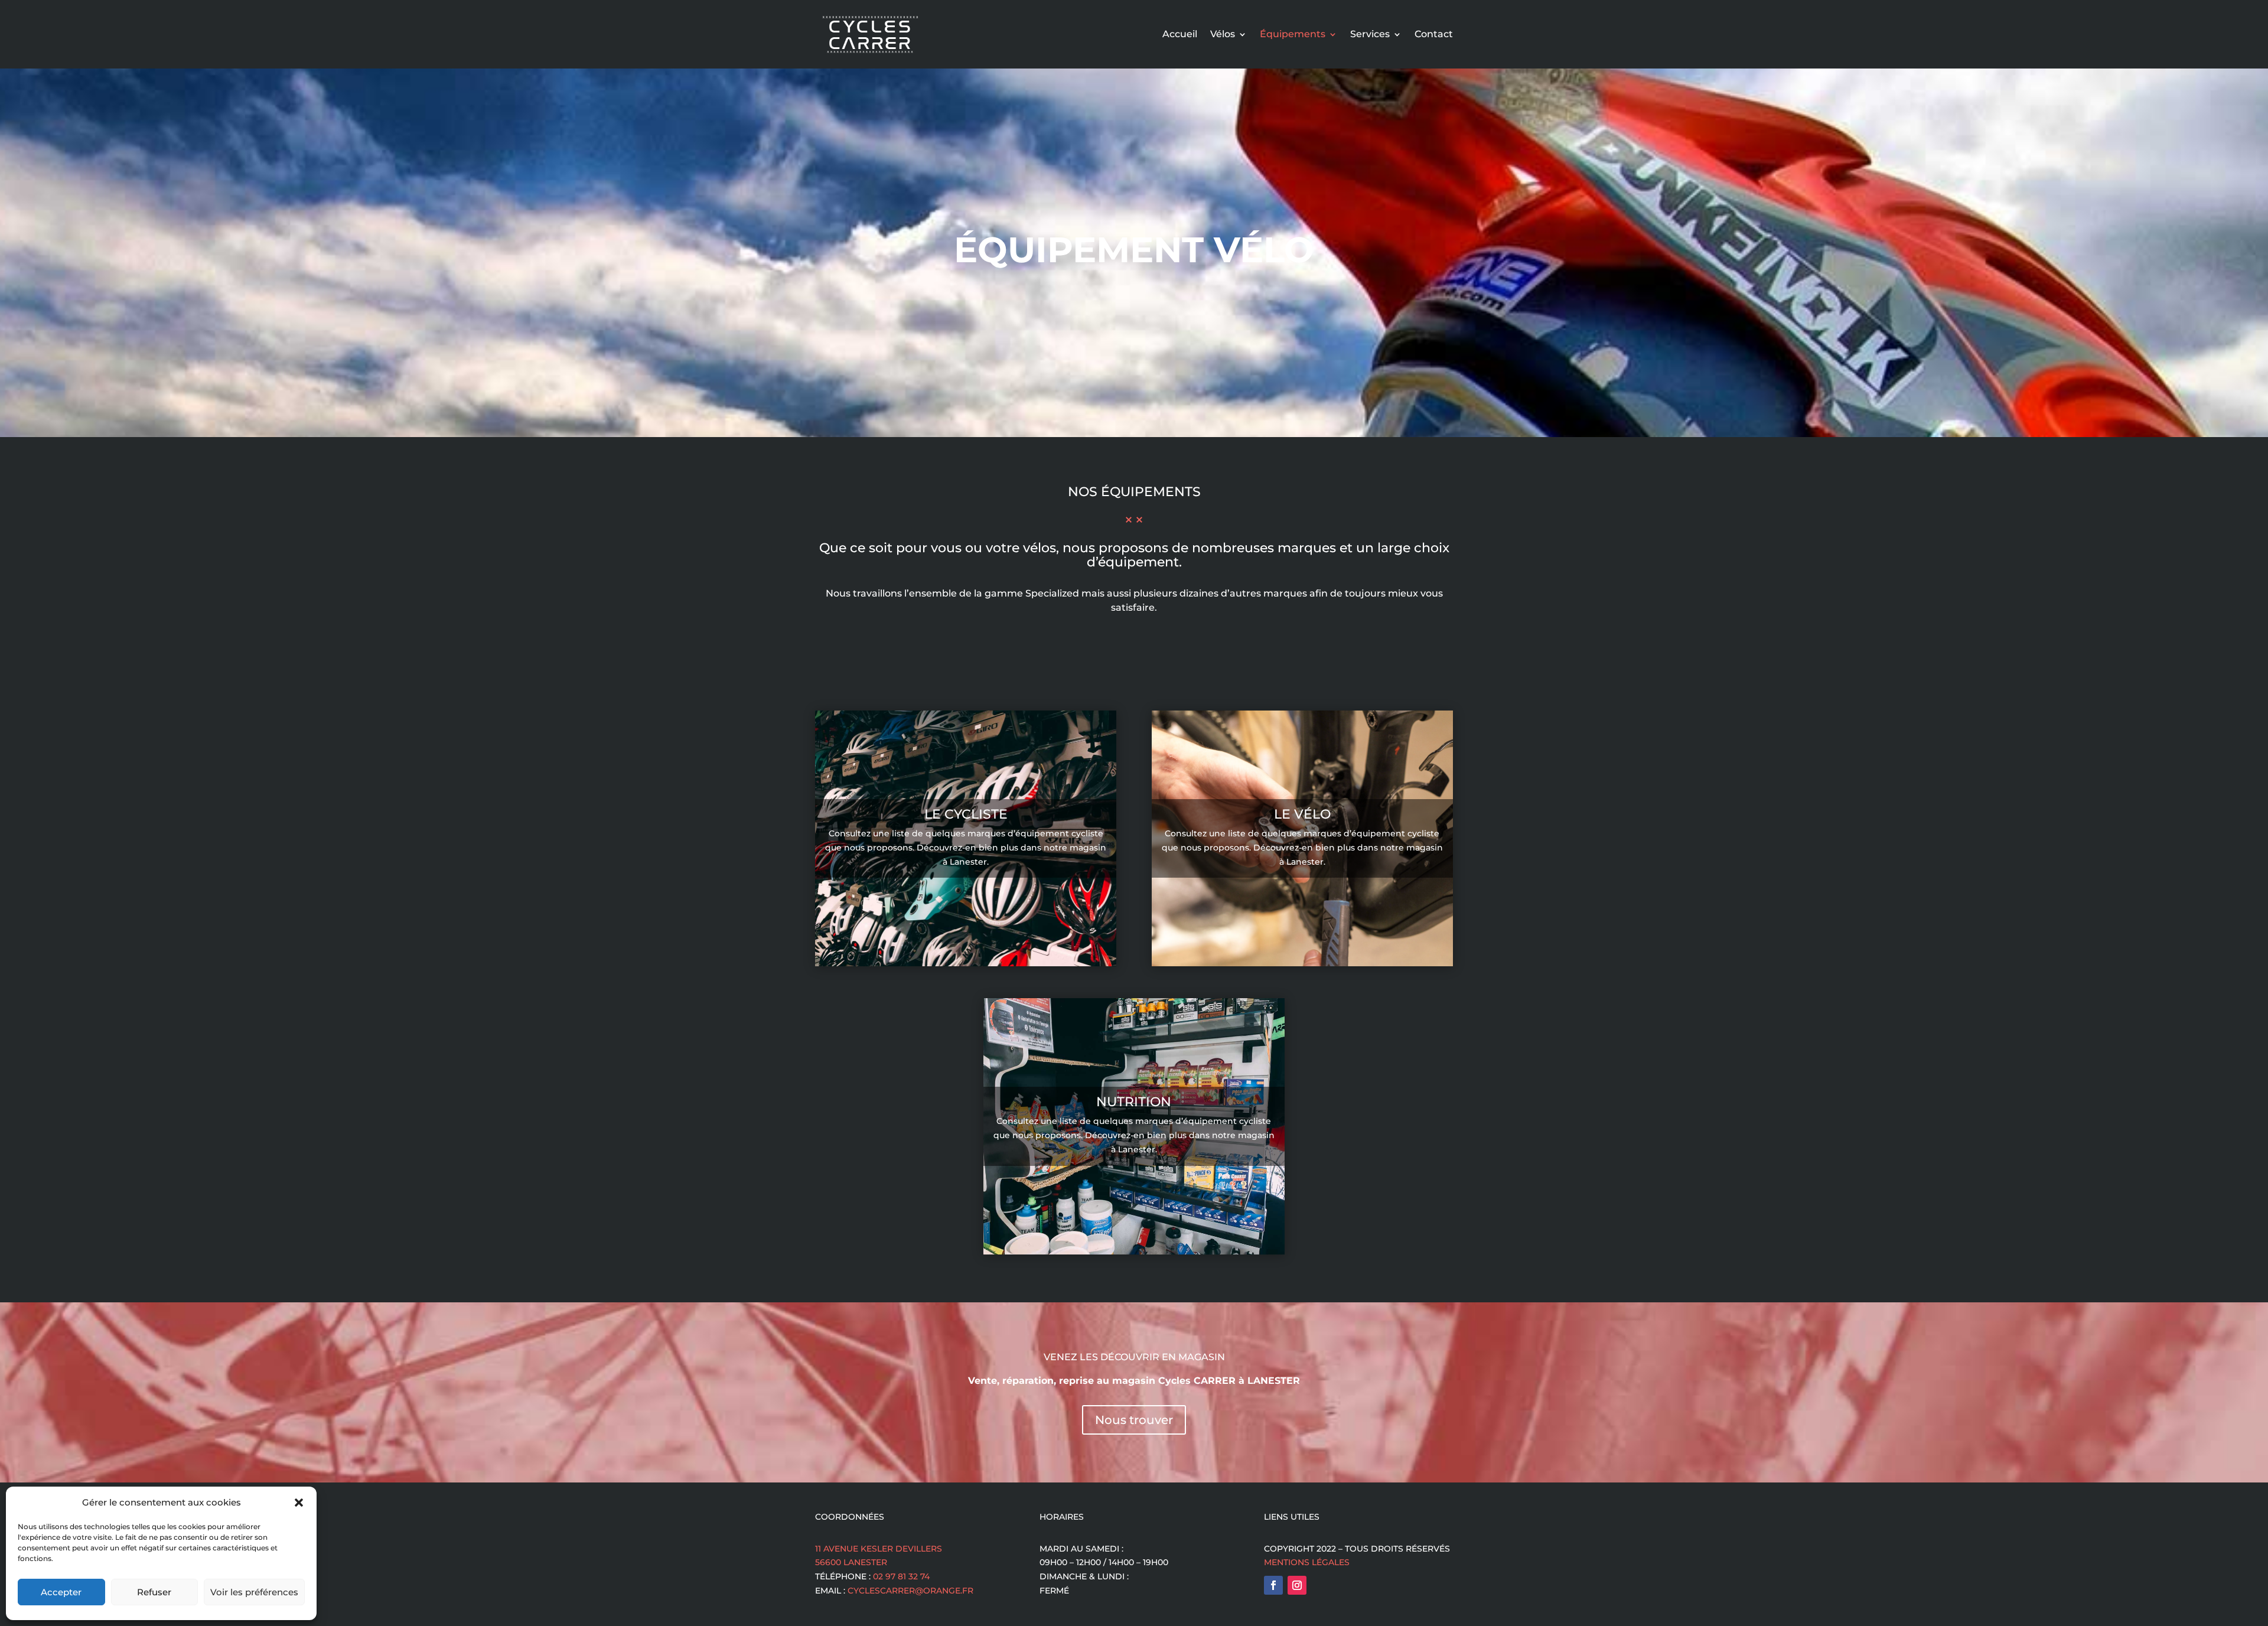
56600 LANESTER (851, 1562)
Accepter (61, 1592)
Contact (1434, 34)
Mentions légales (1307, 1562)
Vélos (1223, 34)
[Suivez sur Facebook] (1273, 1585)
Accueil (1180, 34)
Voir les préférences (254, 1592)
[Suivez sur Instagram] (1297, 1585)
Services (1370, 34)
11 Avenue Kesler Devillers (879, 1549)
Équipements (1293, 34)
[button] (299, 1503)
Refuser (154, 1592)
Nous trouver (1134, 1420)
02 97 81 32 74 (901, 1576)
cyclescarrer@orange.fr (910, 1591)
